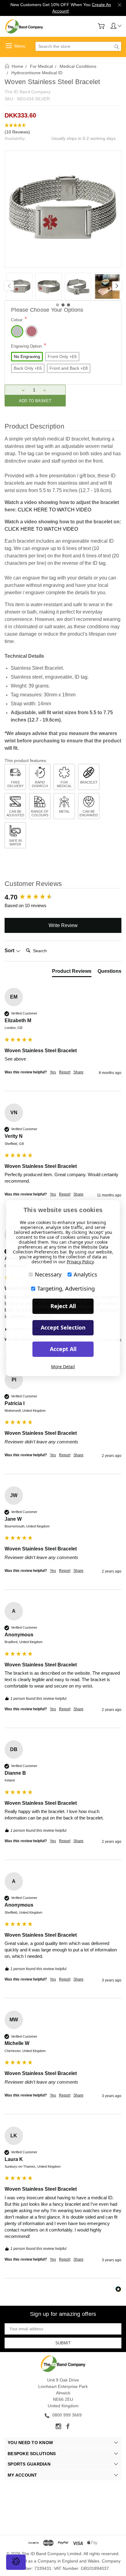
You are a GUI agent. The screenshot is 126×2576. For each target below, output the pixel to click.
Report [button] (65, 1072)
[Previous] (9, 286)
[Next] (117, 286)
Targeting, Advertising (66, 1288)
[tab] (72, 972)
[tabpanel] (19, 287)
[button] (63, 129)
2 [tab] (63, 305)
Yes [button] (53, 1072)
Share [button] (78, 1072)
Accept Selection (63, 1327)
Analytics (85, 1274)
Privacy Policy (80, 1262)
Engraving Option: (28, 346)
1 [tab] (57, 305)
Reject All (63, 1306)
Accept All (63, 1349)
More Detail (63, 1367)
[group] (63, 897)
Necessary (48, 1274)
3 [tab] (69, 305)
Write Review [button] (63, 925)
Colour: (19, 319)
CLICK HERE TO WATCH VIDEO (54, 510)
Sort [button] (10, 951)
